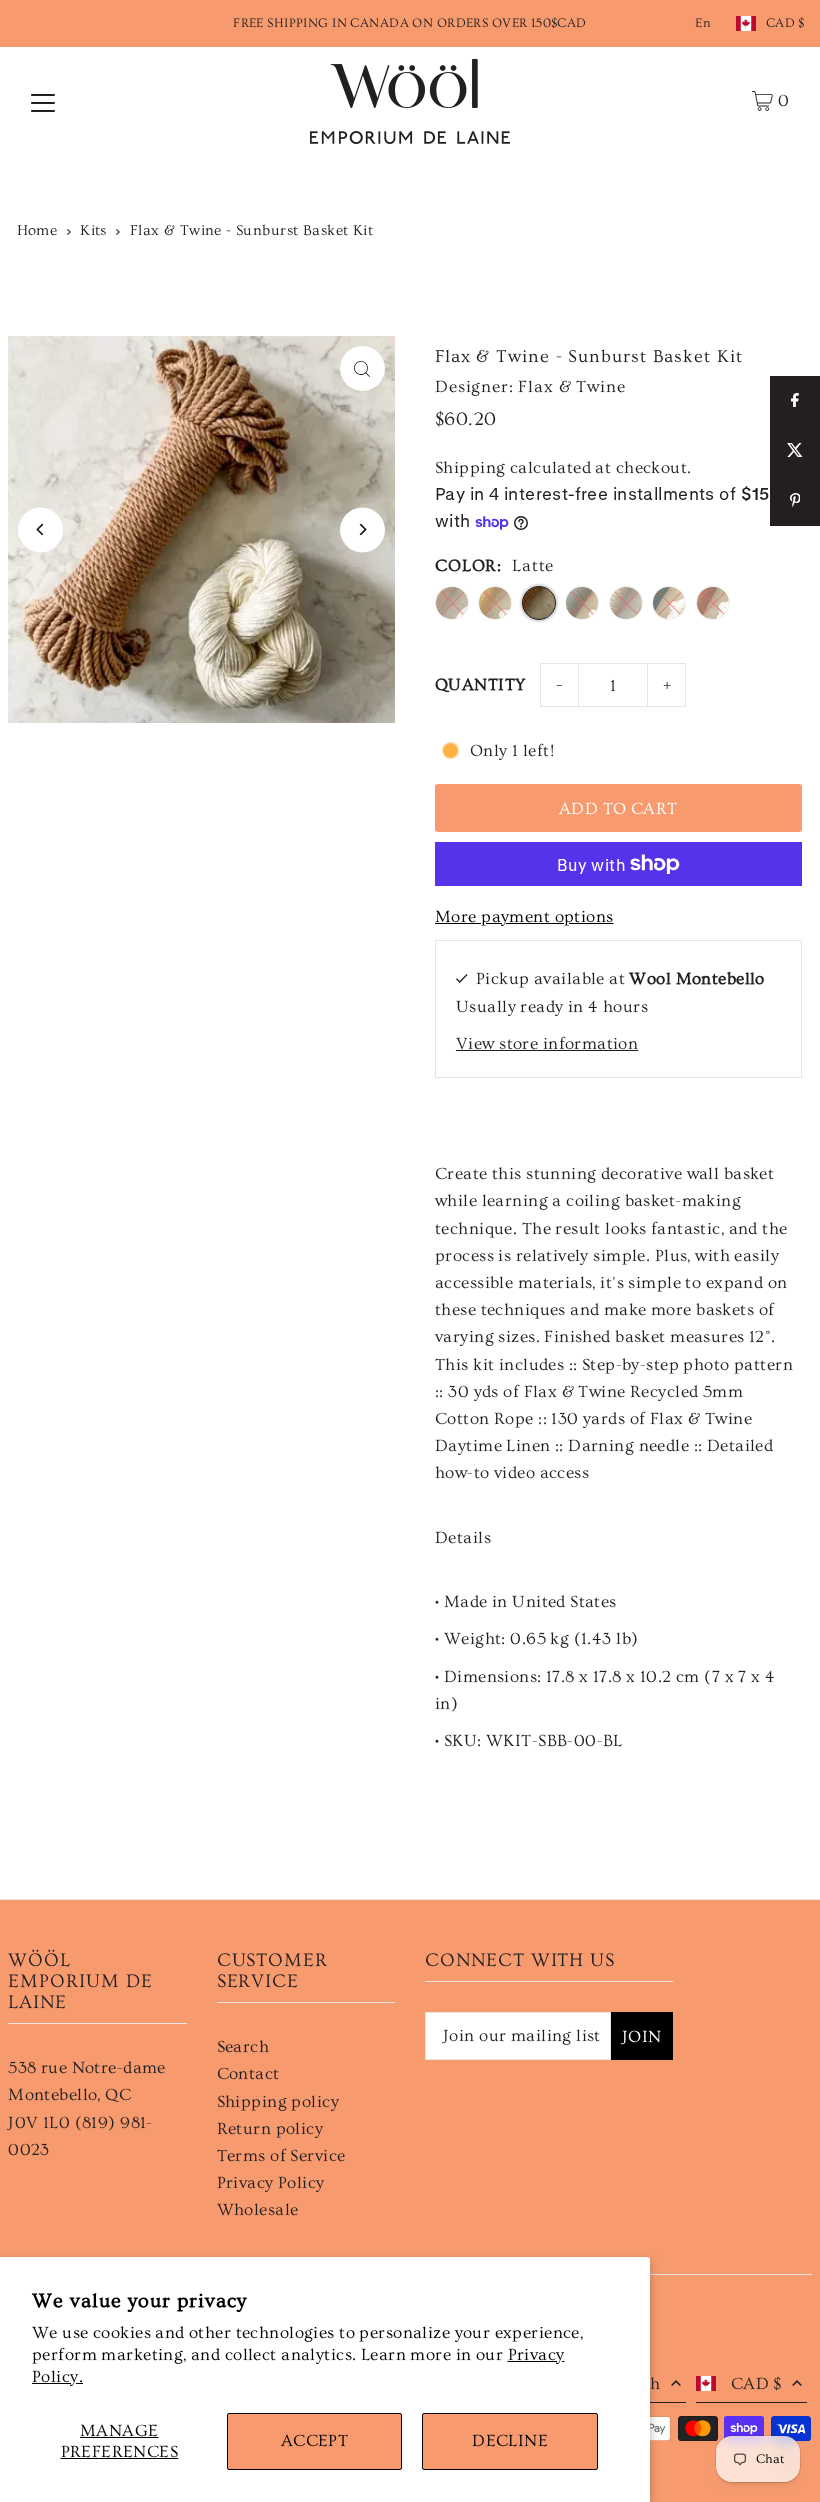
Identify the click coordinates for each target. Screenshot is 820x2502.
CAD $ (785, 23)
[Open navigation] (43, 101)
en (703, 23)
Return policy (270, 2128)
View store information (547, 1043)
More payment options (524, 916)
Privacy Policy (271, 2182)
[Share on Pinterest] (795, 501)
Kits (93, 230)
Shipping (470, 467)
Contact (248, 2073)
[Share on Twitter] (795, 451)
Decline (510, 2440)
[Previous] (40, 529)
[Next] (362, 529)
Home (37, 230)
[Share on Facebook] (795, 401)
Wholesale (258, 2209)
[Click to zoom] (362, 368)
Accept (315, 2440)
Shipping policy (278, 2101)
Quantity (480, 684)
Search (243, 2046)
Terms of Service (281, 2155)
